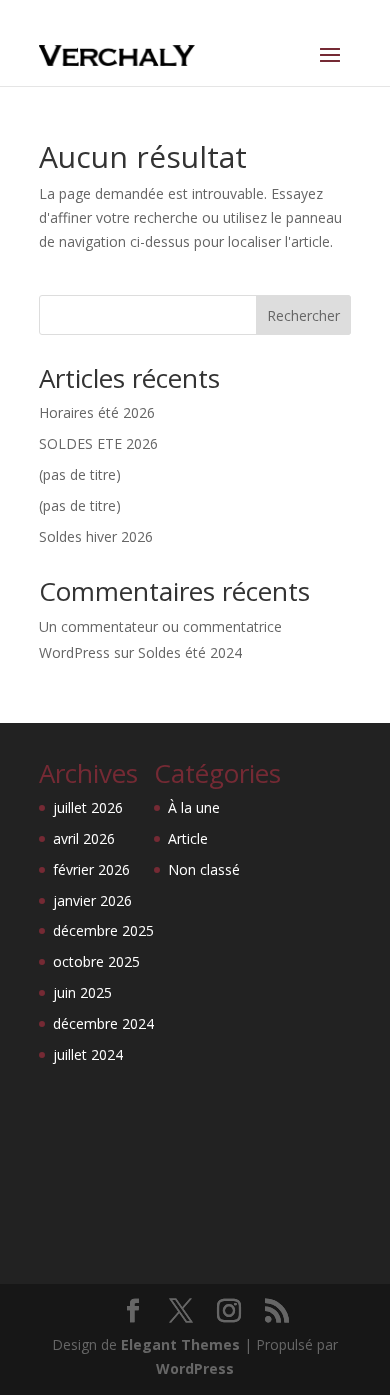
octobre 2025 (96, 961)
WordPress (195, 1368)
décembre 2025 (103, 930)
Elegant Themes (180, 1344)
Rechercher (303, 315)
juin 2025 (82, 992)
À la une (194, 807)
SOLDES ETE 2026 (98, 443)
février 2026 (91, 869)
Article (188, 838)
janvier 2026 (92, 900)
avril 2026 (84, 838)
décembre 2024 (103, 1023)
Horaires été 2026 (97, 412)
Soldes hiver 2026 (96, 536)
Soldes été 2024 (190, 652)
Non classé (204, 869)
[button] (40, 1356)
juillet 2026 (88, 807)
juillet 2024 (88, 1054)
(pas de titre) (80, 474)
